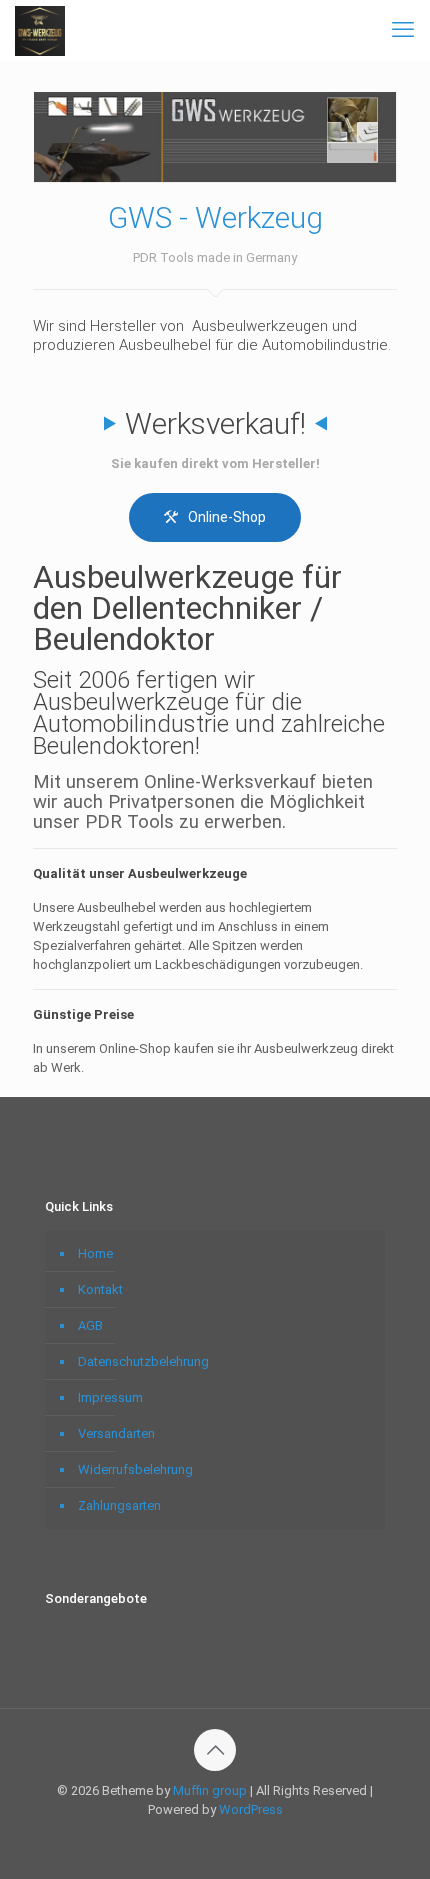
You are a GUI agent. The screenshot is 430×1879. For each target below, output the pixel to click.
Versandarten (116, 1433)
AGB (90, 1325)
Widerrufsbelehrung (135, 1469)
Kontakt (100, 1289)
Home (95, 1253)
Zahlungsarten (119, 1505)
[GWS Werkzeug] (40, 30)
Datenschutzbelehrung (143, 1361)
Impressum (110, 1397)
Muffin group (210, 1790)
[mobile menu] (403, 30)
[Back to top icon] (215, 1750)
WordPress (251, 1809)
